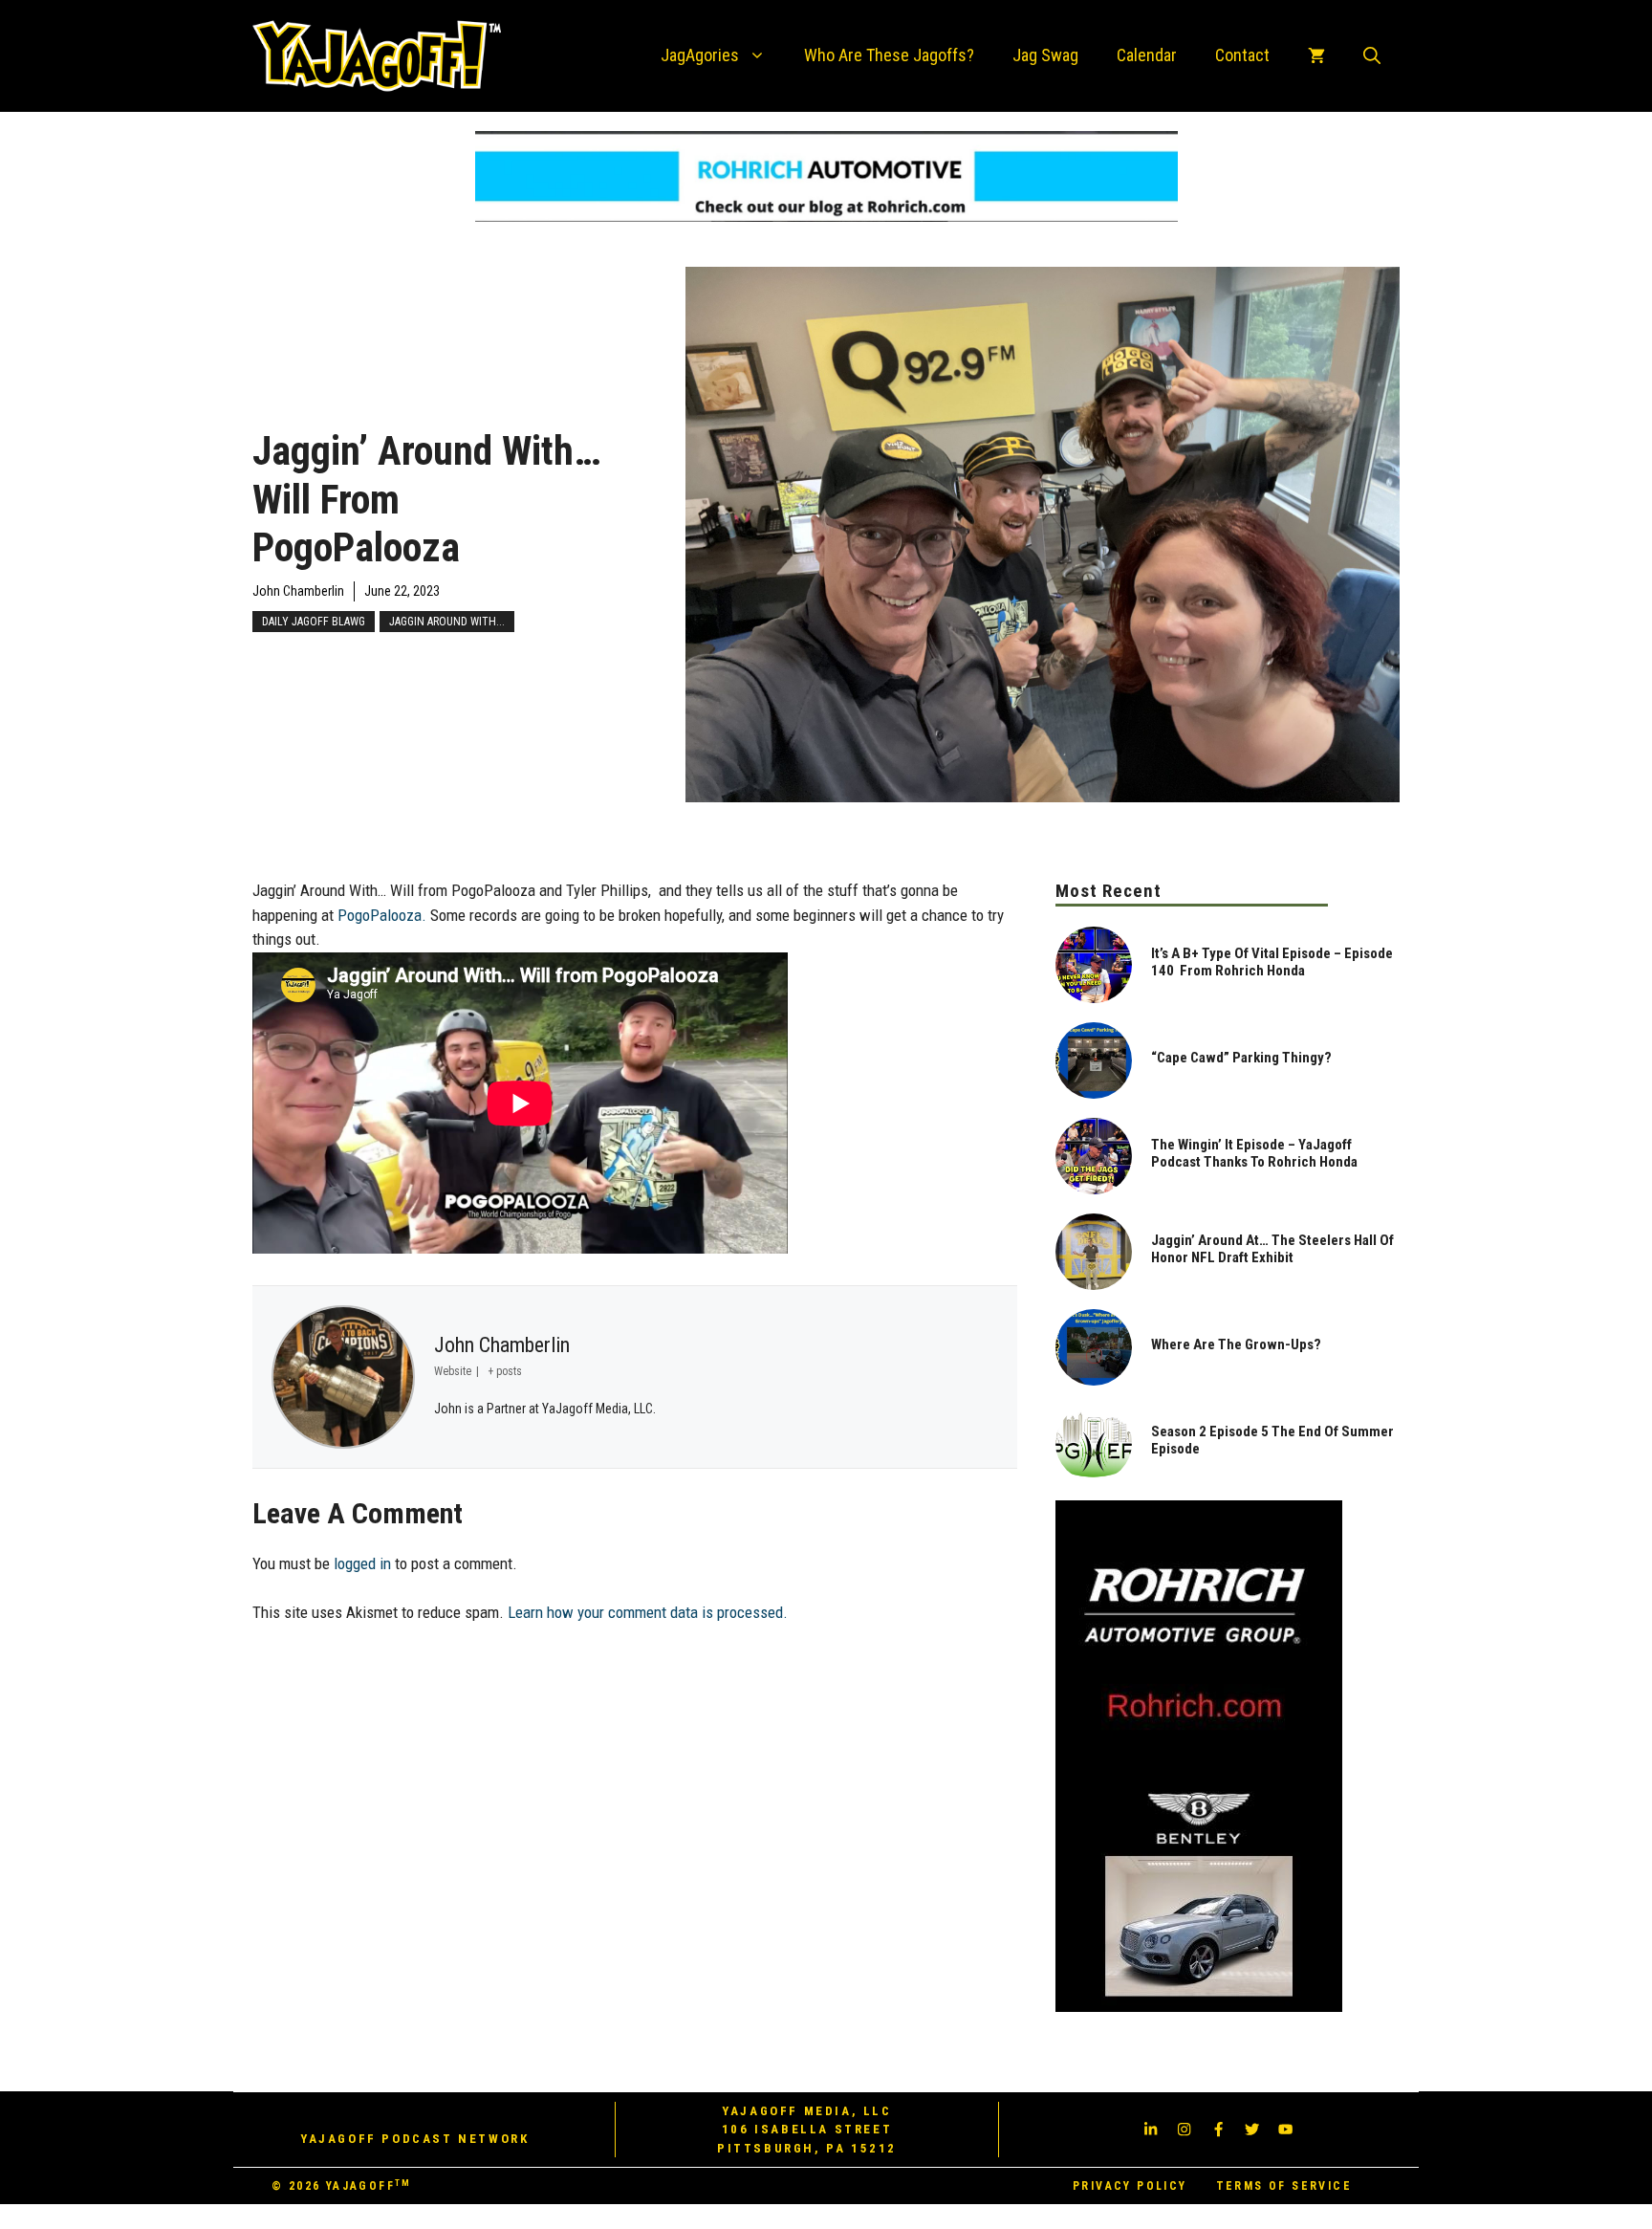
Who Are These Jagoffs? (889, 55)
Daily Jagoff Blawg (314, 622)
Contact (1242, 55)
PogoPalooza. (382, 915)
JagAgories (700, 55)
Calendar (1147, 55)
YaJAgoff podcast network (414, 2139)
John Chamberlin (298, 591)
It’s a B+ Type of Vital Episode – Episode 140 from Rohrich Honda (1272, 962)
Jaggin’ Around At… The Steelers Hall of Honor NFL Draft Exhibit (1272, 1249)
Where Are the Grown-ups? (1236, 1344)
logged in (362, 1563)
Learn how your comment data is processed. (648, 1612)
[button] (1372, 55)
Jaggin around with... (447, 622)
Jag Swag (1045, 55)
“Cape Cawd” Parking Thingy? (1241, 1058)
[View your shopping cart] (1316, 55)
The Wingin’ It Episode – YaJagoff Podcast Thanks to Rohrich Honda (1254, 1153)
